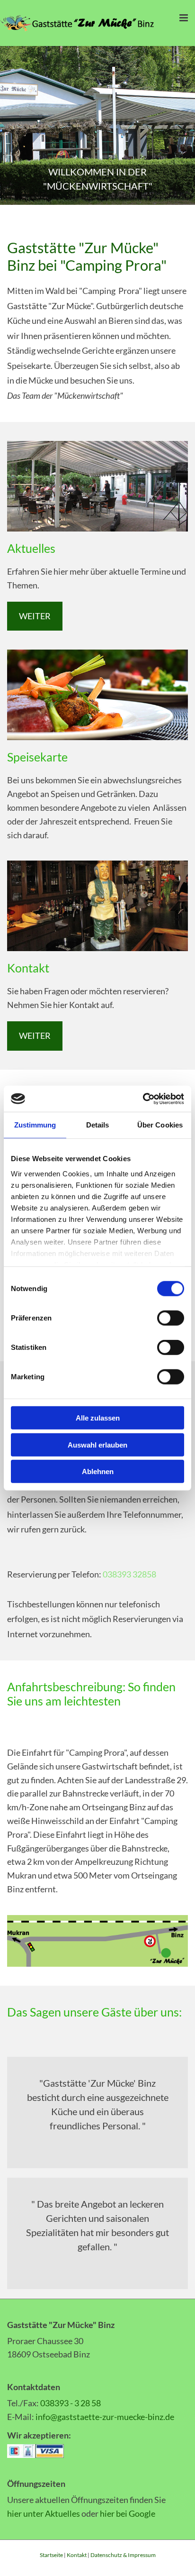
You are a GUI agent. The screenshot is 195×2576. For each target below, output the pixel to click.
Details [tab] (98, 1125)
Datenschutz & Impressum (123, 2555)
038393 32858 (129, 1574)
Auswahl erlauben (97, 1444)
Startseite (51, 2555)
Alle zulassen (98, 1418)
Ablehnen (98, 1471)
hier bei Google (128, 2513)
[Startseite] (81, 23)
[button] (35, 616)
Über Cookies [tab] (160, 1125)
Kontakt (77, 2555)
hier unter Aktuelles (44, 2513)
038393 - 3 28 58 (71, 2403)
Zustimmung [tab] (35, 1125)
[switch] (171, 1318)
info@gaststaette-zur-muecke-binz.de (105, 2417)
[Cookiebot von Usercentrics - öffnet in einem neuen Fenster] (143, 1099)
